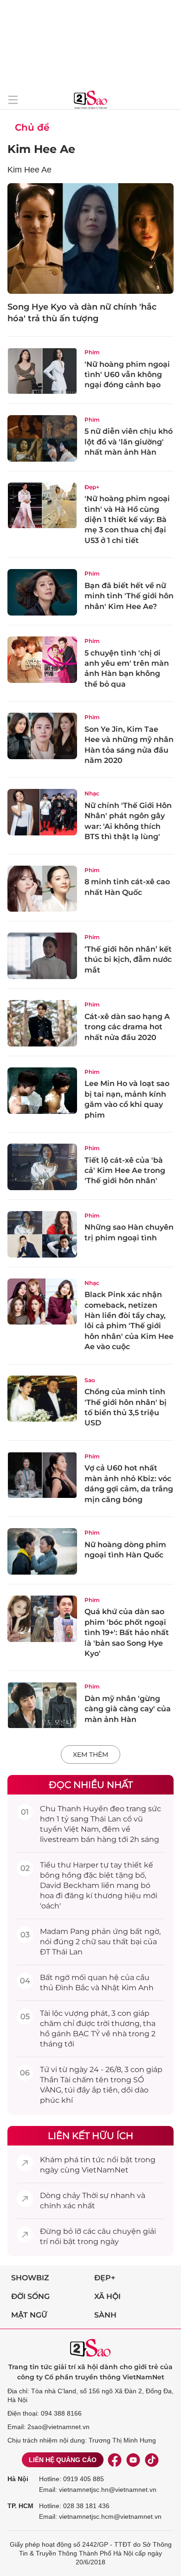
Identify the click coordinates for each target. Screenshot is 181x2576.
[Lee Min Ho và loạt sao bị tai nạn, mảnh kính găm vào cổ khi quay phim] (42, 1091)
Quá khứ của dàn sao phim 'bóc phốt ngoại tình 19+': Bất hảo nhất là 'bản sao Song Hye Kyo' (127, 1632)
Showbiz (30, 2278)
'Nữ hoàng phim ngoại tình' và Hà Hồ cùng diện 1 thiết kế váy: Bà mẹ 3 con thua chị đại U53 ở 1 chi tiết (127, 520)
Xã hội (107, 2296)
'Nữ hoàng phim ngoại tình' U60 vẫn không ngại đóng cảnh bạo (127, 375)
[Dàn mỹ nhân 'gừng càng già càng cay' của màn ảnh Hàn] (42, 1705)
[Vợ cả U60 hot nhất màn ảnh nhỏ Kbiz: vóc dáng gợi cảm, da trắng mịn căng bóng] (42, 1475)
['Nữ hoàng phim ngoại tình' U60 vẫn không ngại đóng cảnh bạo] (42, 371)
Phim (92, 352)
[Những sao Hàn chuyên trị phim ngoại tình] (42, 1234)
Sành (105, 2315)
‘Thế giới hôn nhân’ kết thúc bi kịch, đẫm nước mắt (128, 960)
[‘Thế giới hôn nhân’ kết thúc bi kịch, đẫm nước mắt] (42, 956)
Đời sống (30, 2296)
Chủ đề (32, 127)
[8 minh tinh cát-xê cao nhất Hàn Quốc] (42, 889)
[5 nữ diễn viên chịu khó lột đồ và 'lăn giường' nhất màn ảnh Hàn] (42, 438)
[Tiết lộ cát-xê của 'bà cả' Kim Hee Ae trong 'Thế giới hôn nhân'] (42, 1167)
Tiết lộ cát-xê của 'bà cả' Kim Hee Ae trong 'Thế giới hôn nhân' (125, 1171)
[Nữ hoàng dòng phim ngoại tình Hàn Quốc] (42, 1551)
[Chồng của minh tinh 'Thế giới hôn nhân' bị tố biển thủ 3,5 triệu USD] (42, 1399)
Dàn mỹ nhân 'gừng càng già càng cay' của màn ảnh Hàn (128, 1709)
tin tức (93, 2160)
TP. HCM (20, 2506)
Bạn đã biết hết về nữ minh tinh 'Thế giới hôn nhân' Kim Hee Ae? (129, 596)
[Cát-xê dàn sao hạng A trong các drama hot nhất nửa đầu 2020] (42, 1023)
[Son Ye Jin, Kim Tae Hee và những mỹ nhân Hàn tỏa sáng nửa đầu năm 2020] (42, 736)
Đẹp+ (92, 487)
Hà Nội (18, 2479)
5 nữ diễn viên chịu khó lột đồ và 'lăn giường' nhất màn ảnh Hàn (129, 442)
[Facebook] (115, 2460)
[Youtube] (133, 2460)
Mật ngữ (29, 2315)
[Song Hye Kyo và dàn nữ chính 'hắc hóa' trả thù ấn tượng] (90, 238)
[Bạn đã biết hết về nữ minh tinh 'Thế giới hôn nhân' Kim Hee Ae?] (42, 592)
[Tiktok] (152, 2460)
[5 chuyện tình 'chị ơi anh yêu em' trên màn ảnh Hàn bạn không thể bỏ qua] (42, 660)
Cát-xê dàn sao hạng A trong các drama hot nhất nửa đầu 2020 (127, 1027)
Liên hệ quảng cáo (63, 2460)
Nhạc (92, 793)
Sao (90, 1380)
